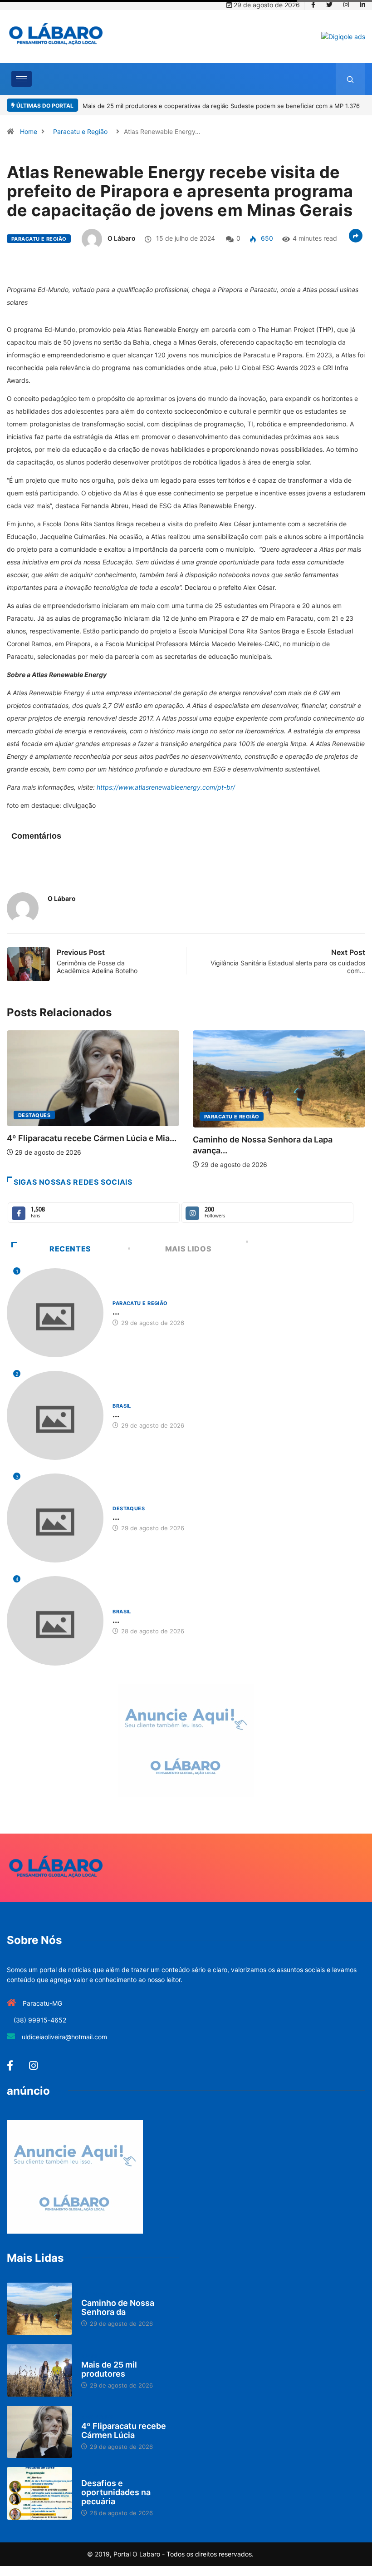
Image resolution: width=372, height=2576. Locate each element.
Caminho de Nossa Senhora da (118, 2307)
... (116, 1312)
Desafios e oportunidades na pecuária (116, 2492)
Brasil (122, 1406)
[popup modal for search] (350, 79)
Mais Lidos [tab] (188, 1249)
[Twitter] (329, 5)
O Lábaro (122, 238)
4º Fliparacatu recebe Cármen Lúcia (124, 2430)
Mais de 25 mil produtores (109, 2369)
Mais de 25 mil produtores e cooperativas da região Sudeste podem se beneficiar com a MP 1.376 (221, 106)
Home (29, 131)
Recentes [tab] (70, 1249)
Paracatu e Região (80, 131)
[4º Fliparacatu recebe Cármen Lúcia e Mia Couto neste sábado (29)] (39, 2432)
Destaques (34, 1115)
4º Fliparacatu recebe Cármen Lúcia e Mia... (92, 1138)
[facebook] (313, 5)
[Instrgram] (346, 5)
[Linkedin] (362, 5)
